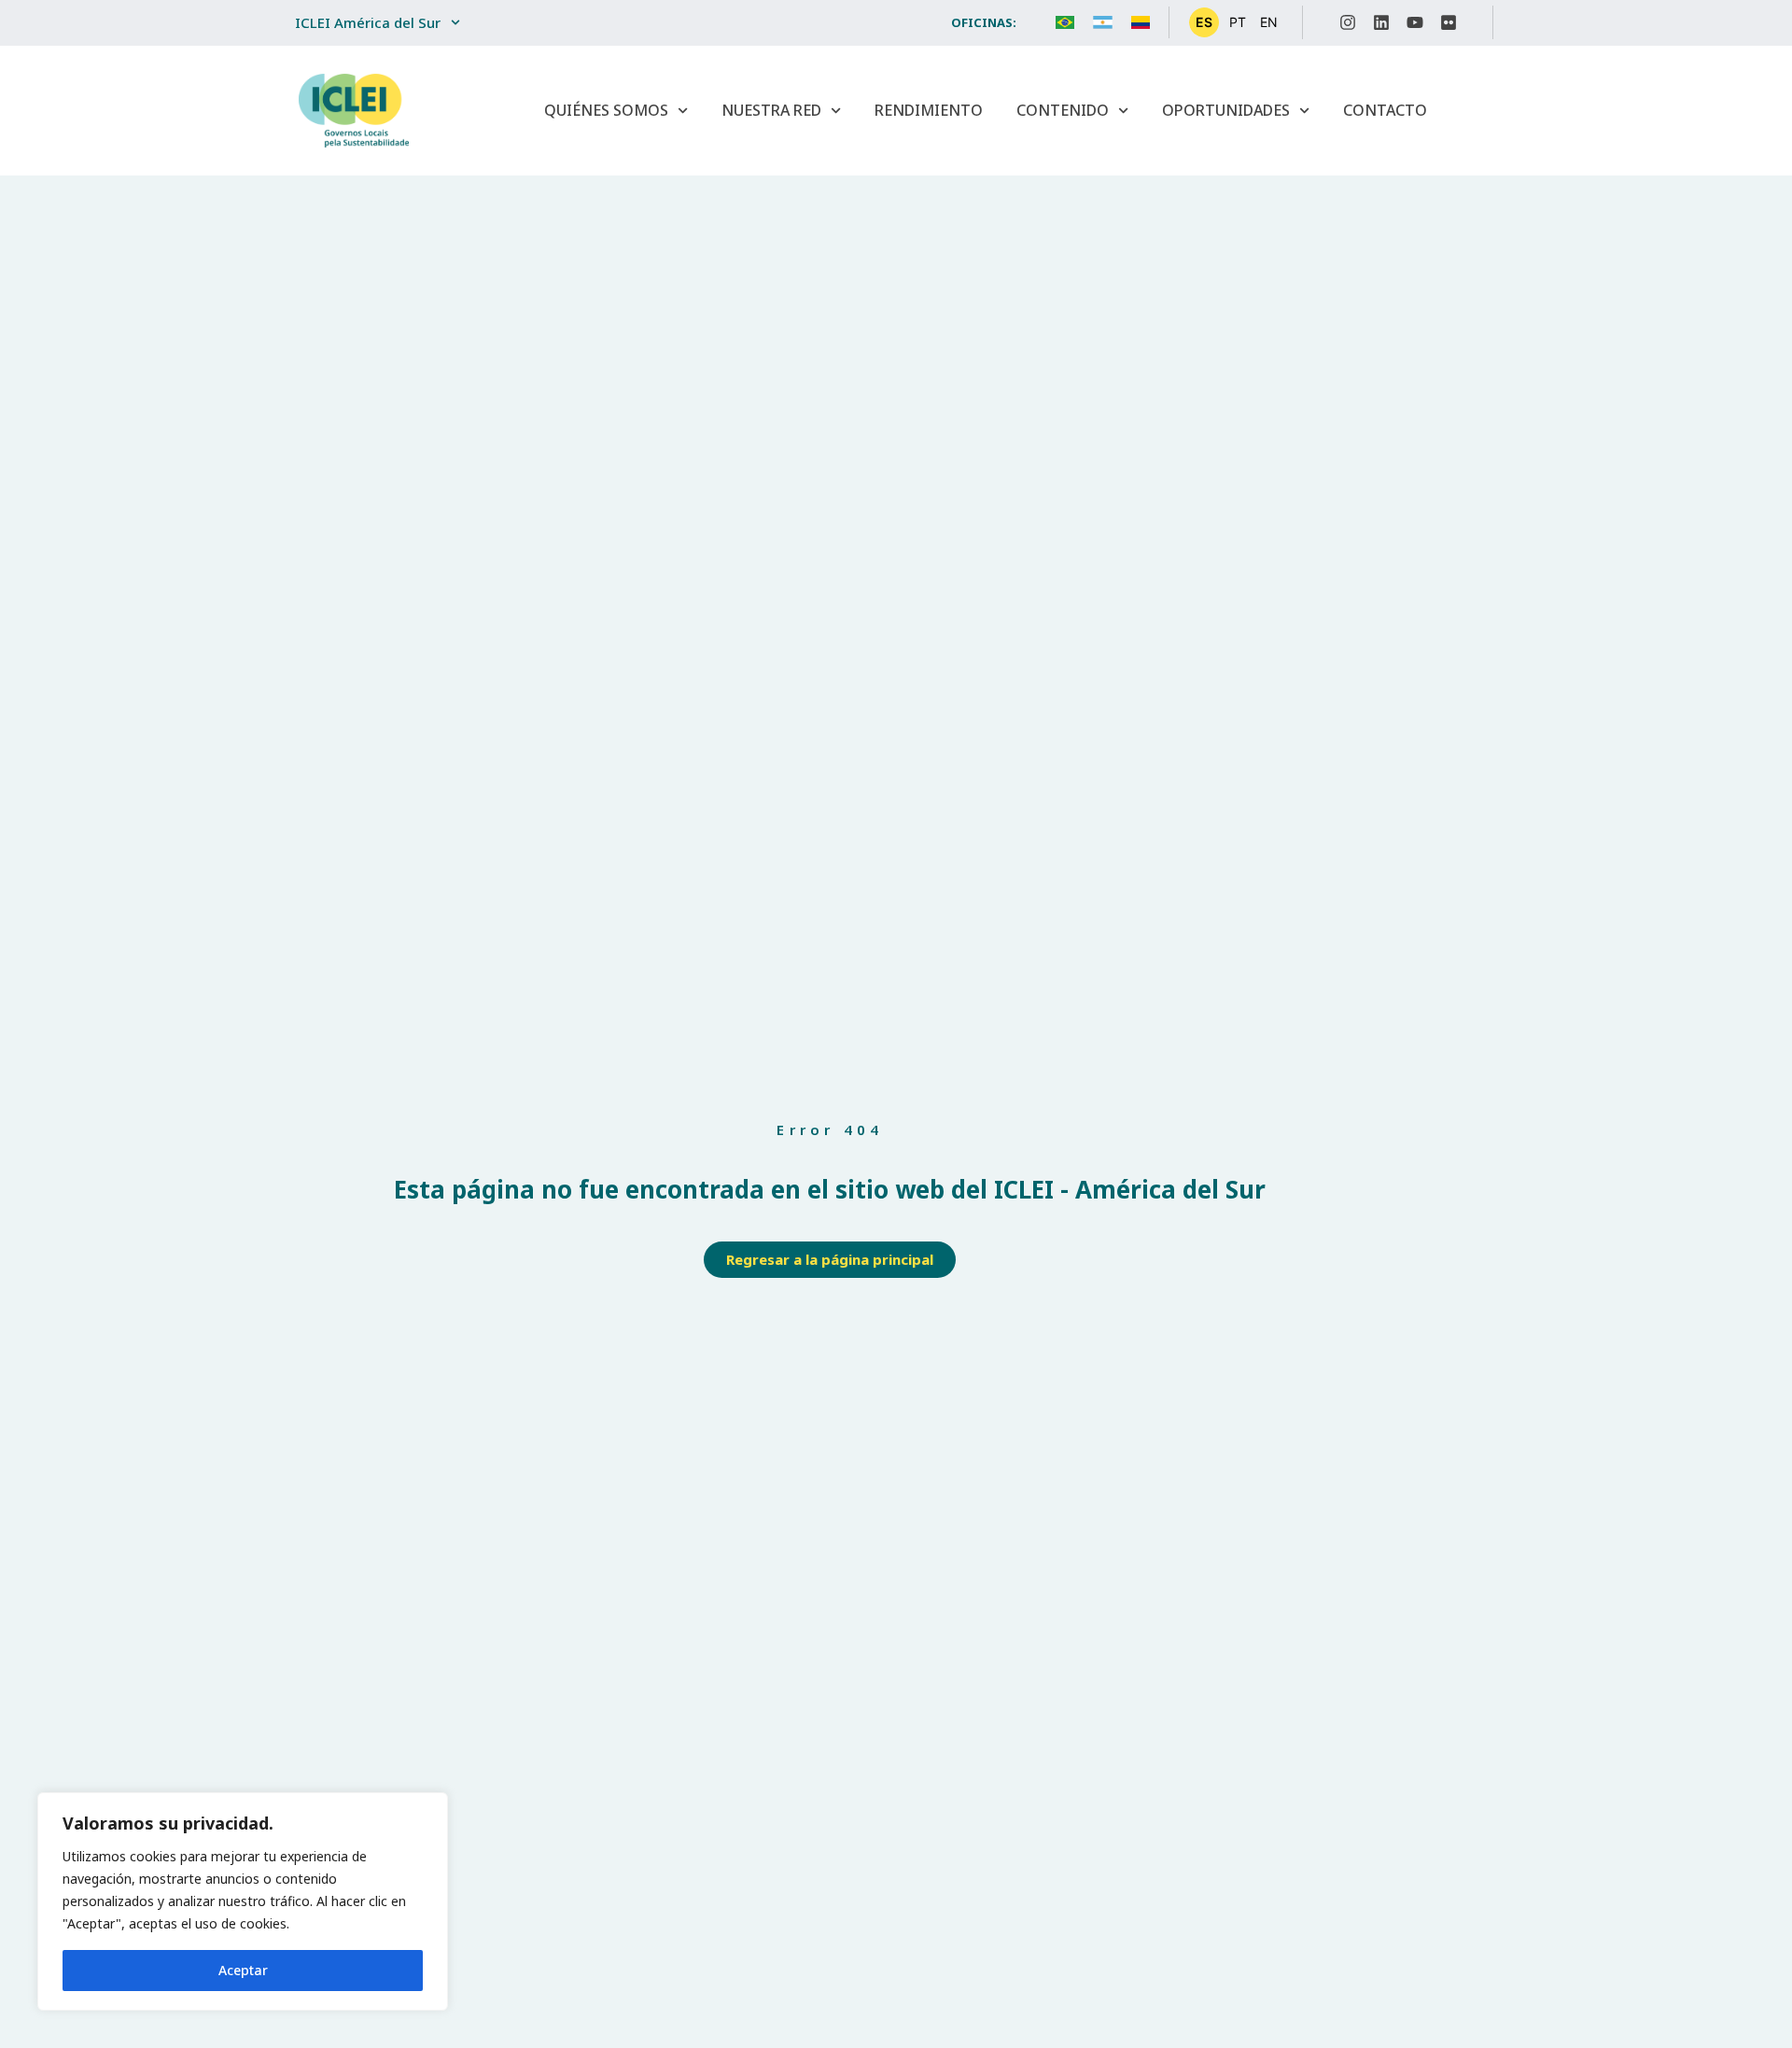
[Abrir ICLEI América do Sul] (455, 23)
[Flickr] (1449, 22)
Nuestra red (771, 110)
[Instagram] (1348, 22)
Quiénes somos (606, 110)
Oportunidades (1226, 110)
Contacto (1385, 110)
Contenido (1063, 110)
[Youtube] (1415, 22)
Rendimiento (929, 110)
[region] (243, 1901)
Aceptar (243, 1970)
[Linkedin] (1381, 22)
